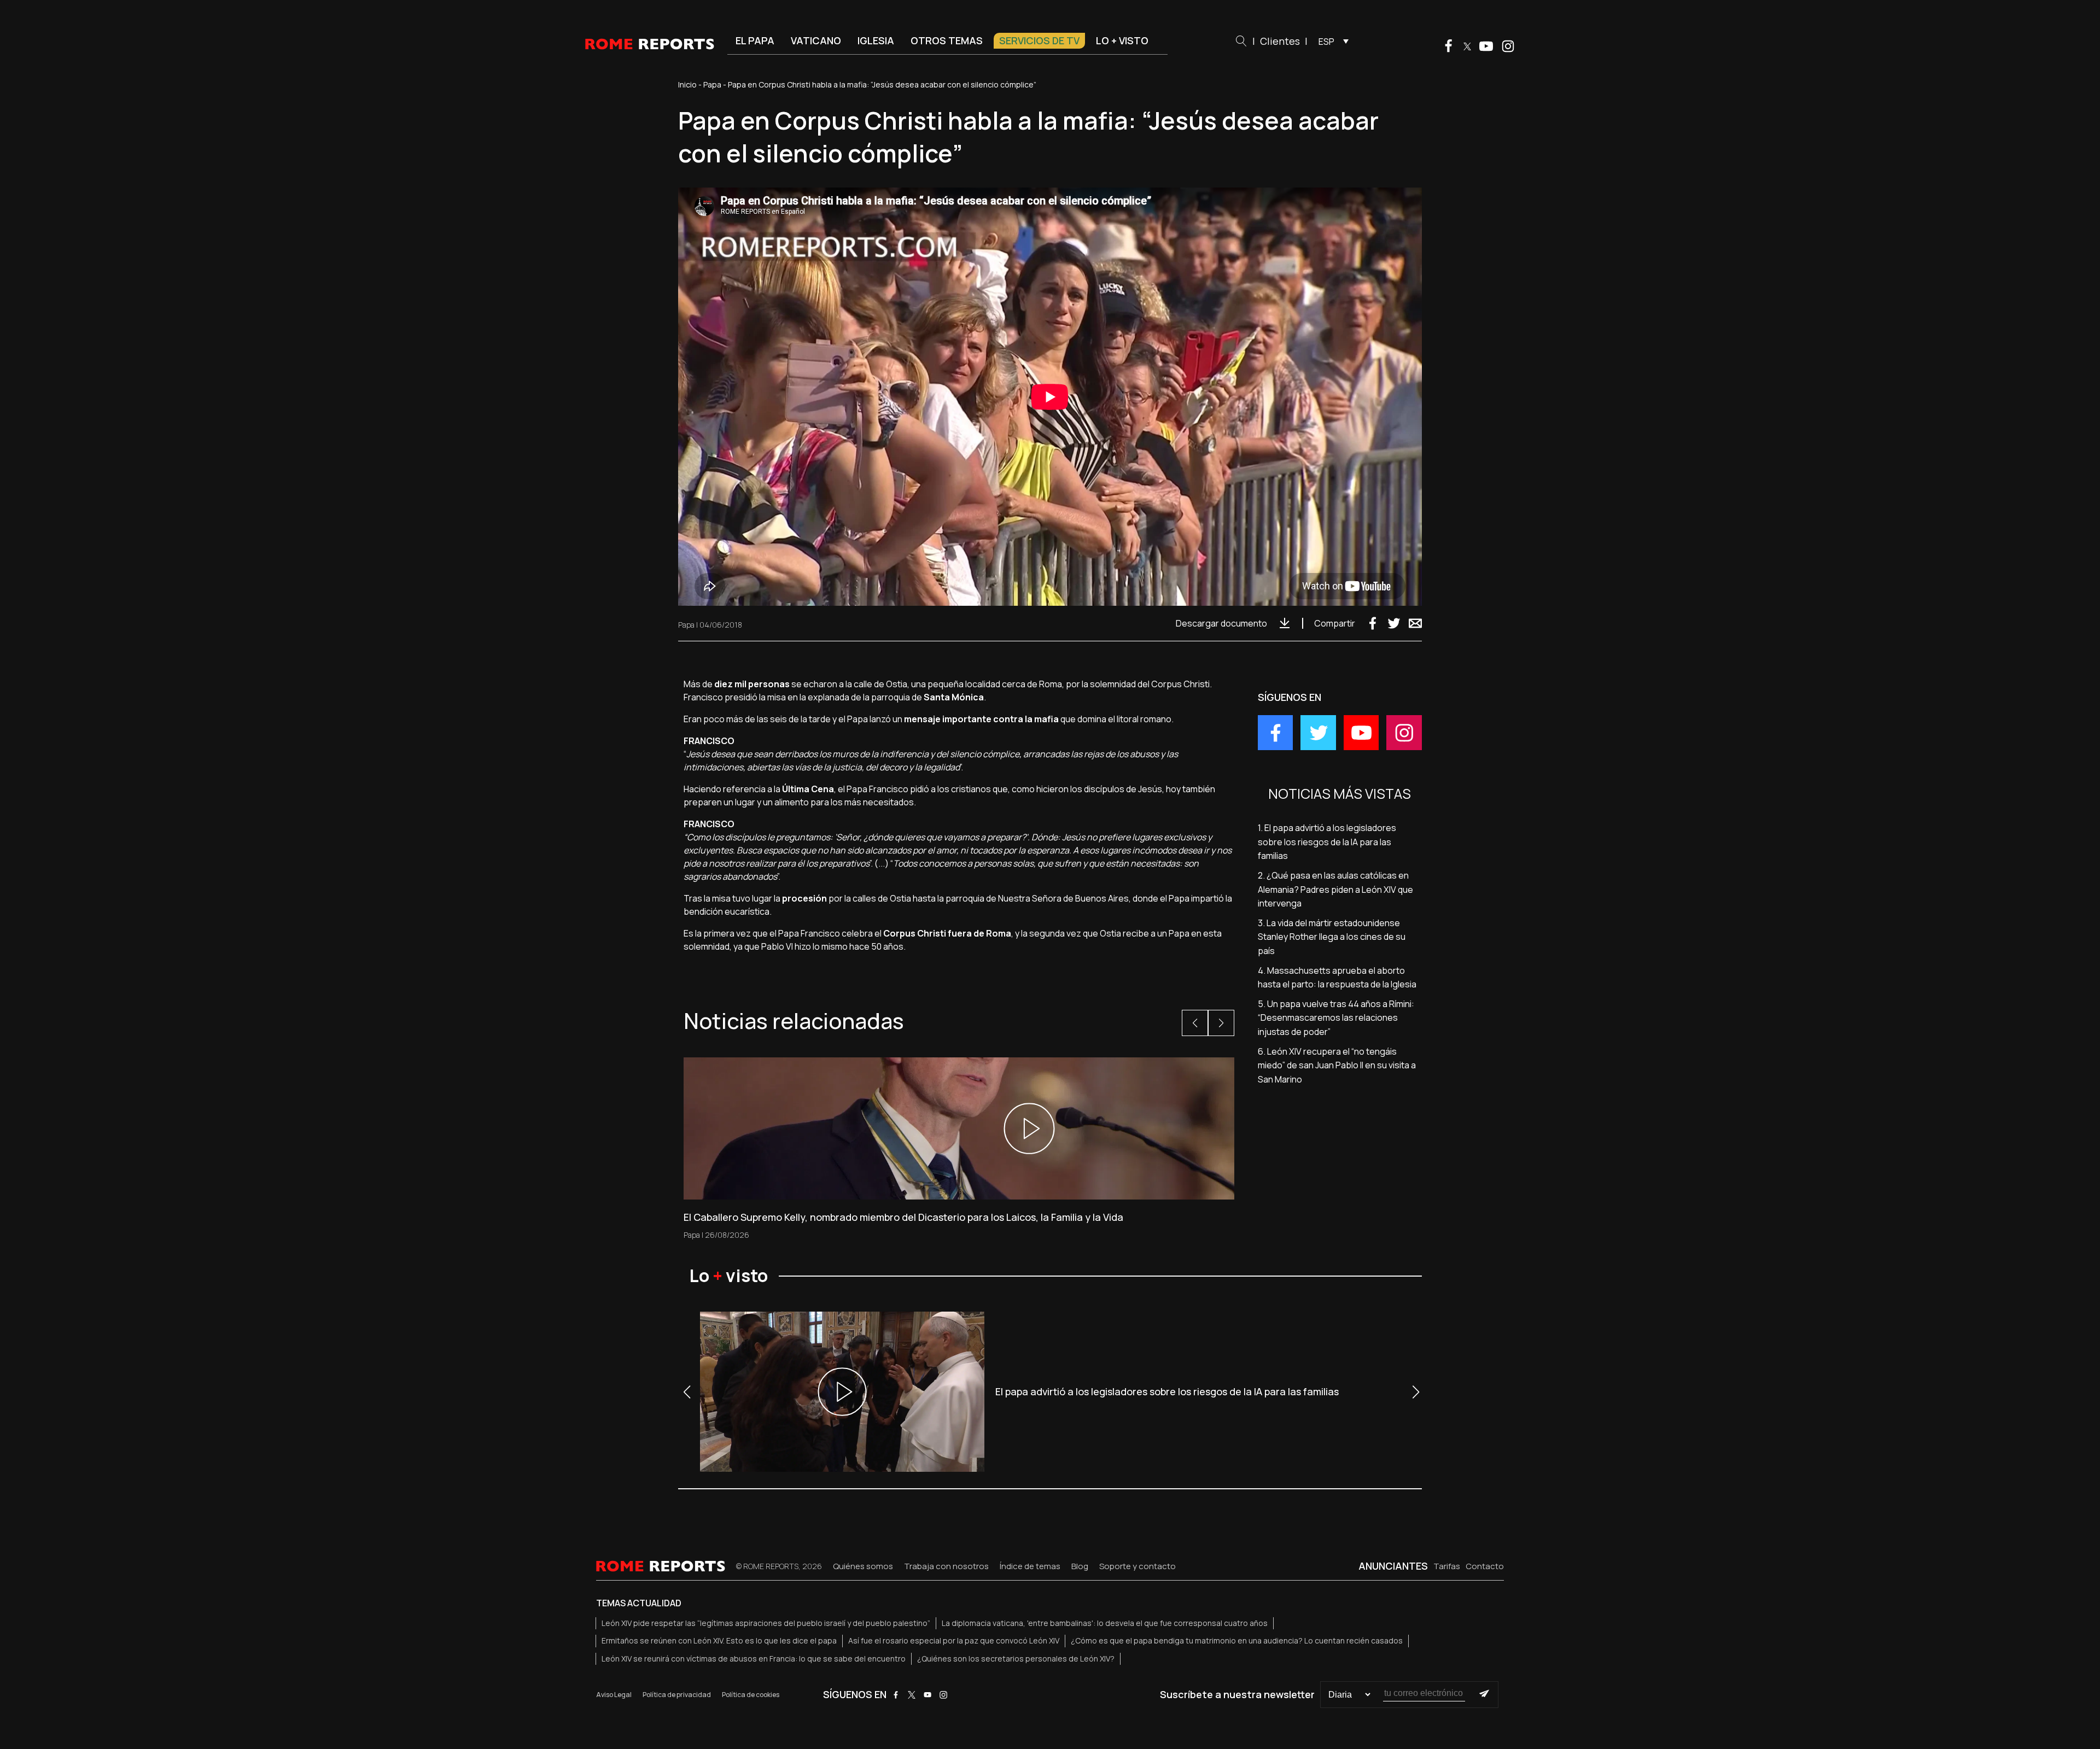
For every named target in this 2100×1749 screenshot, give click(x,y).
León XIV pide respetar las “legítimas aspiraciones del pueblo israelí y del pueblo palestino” (766, 1623)
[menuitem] (1331, 41)
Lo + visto (1122, 40)
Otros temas (947, 40)
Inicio (687, 84)
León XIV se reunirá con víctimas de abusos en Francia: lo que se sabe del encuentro (754, 1659)
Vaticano (816, 40)
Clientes (1280, 41)
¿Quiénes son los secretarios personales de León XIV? (1016, 1659)
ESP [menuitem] (1326, 42)
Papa (712, 84)
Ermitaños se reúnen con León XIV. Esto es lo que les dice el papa (719, 1640)
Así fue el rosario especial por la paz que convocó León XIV (954, 1640)
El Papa (755, 40)
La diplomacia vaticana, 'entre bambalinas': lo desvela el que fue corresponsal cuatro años (1105, 1623)
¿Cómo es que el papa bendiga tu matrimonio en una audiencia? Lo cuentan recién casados (1237, 1640)
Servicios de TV (1039, 40)
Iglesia (876, 40)
